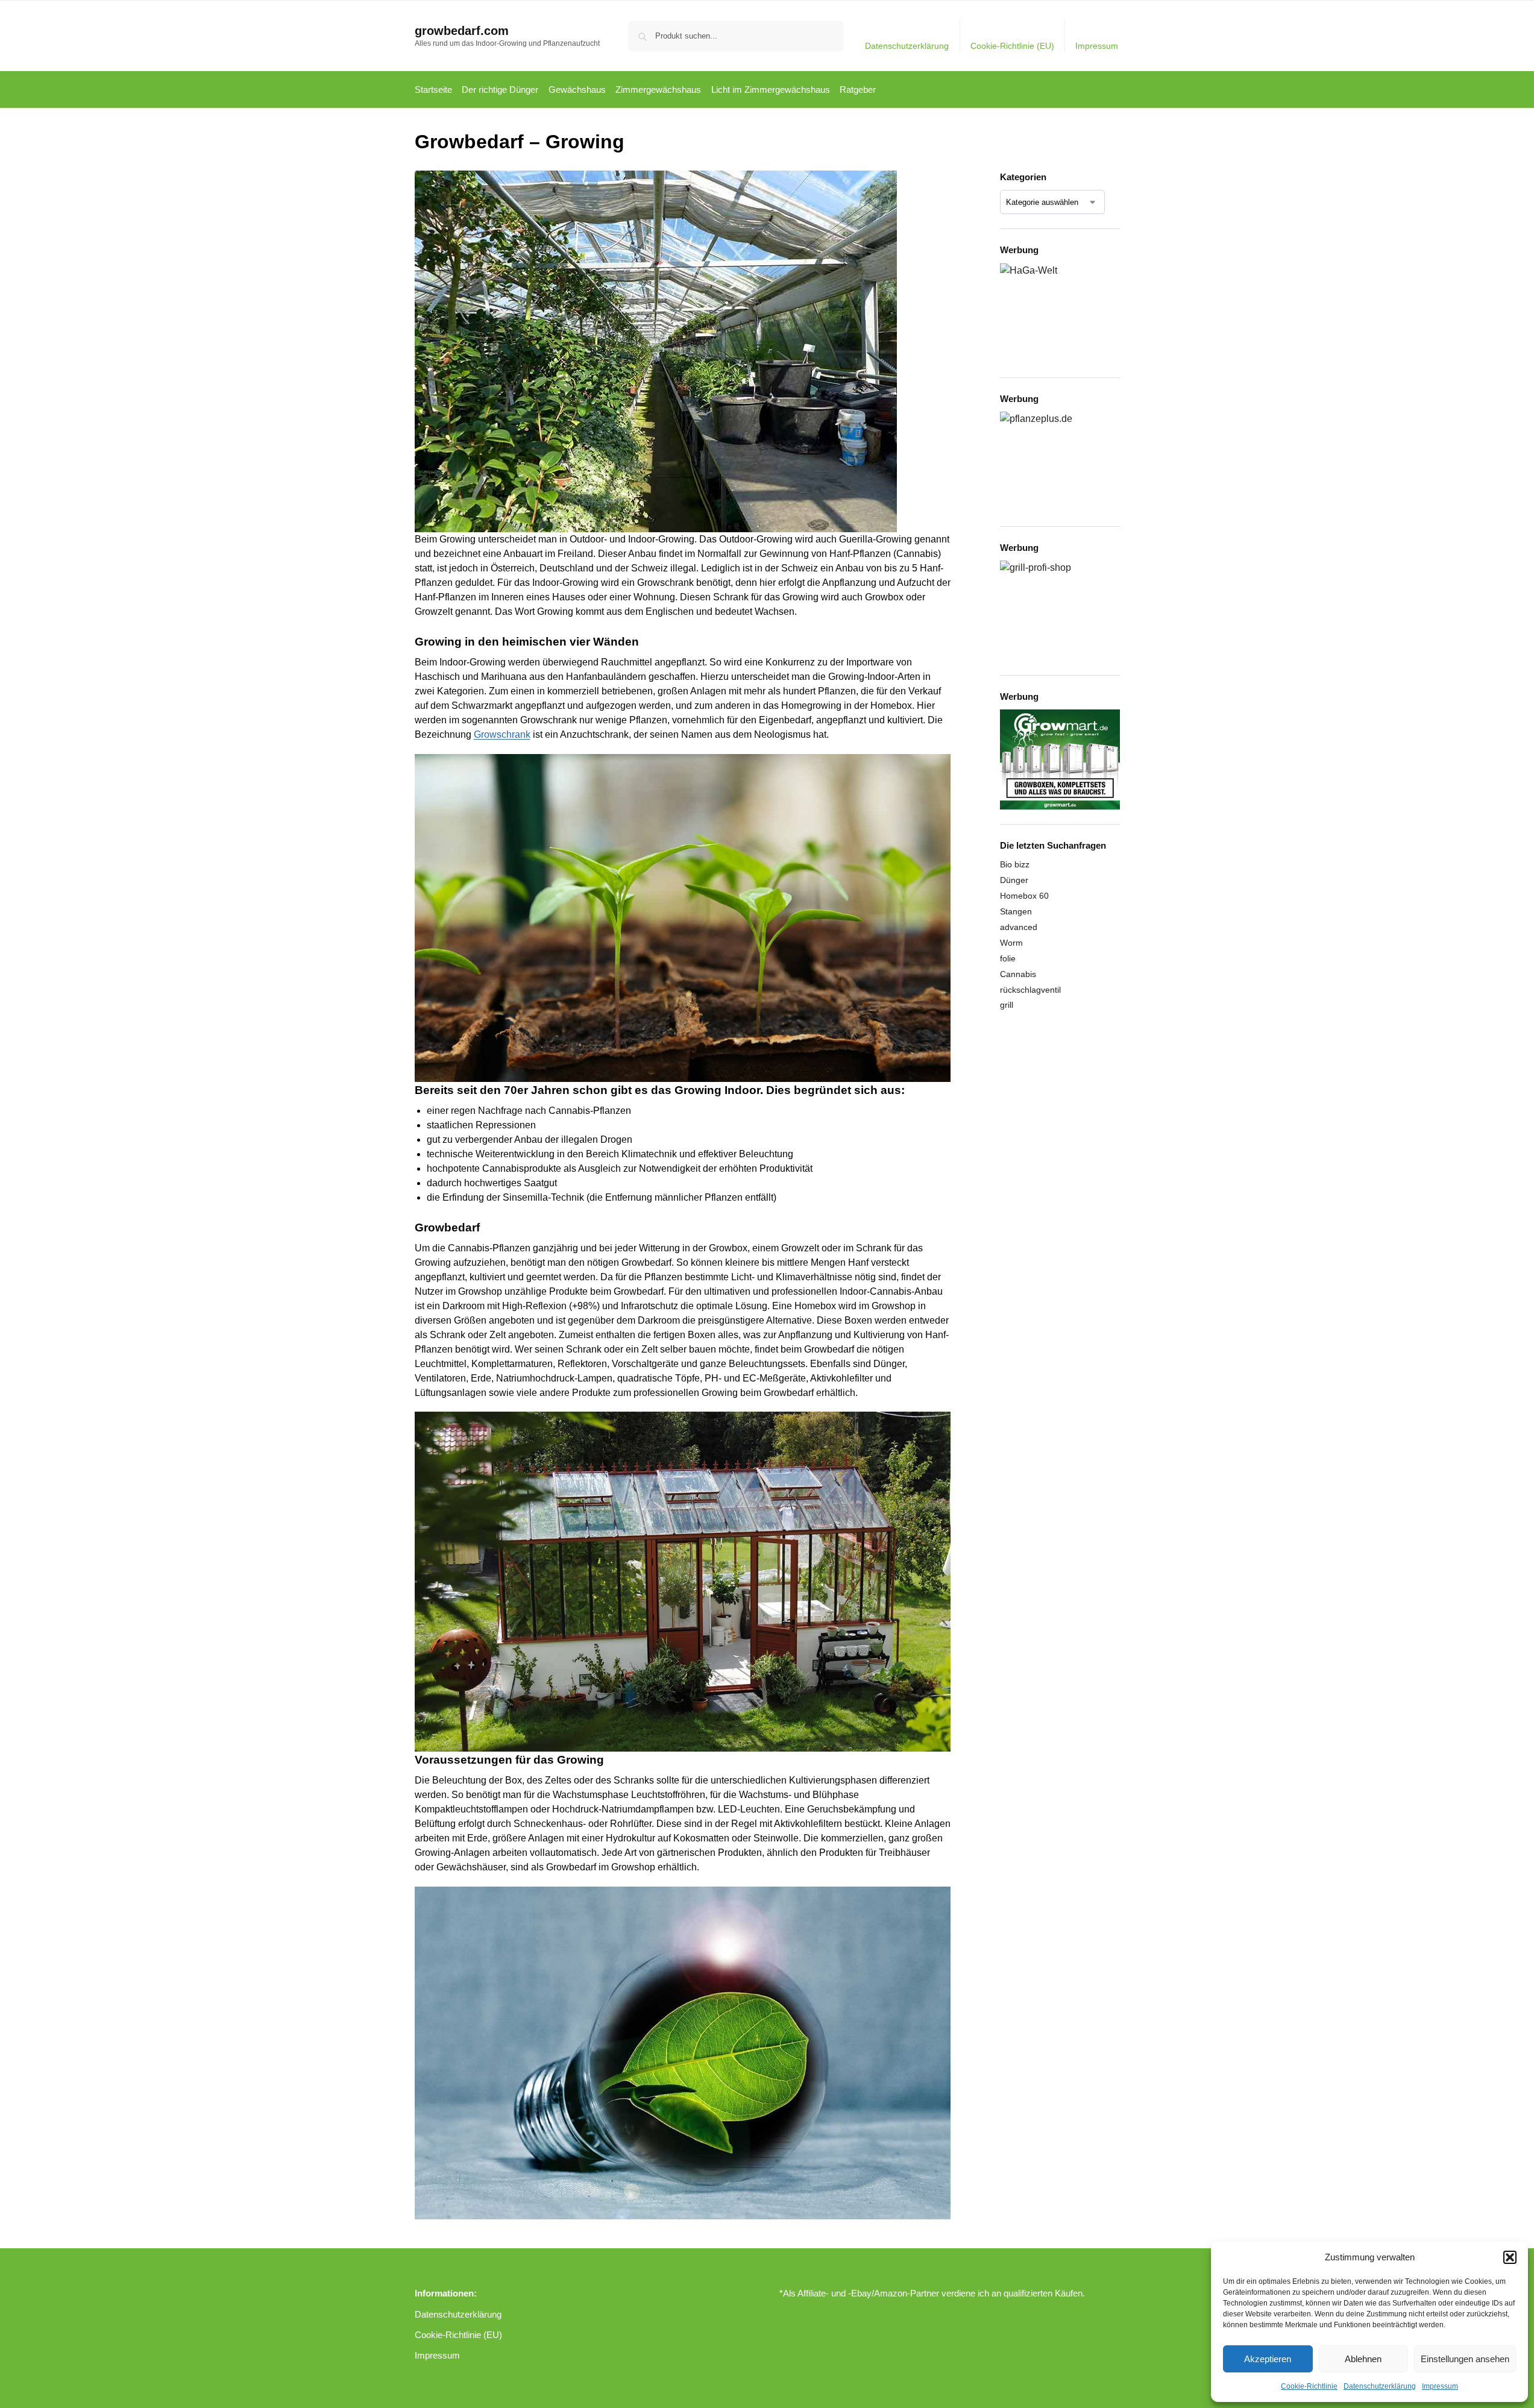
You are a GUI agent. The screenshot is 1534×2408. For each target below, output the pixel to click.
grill (1007, 1005)
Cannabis (1018, 974)
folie (1008, 958)
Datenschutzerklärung (1380, 2386)
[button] (1510, 2257)
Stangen (1016, 911)
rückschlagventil (1030, 990)
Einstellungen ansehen (1465, 2359)
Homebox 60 (1024, 896)
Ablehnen (1363, 2359)
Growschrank (502, 734)
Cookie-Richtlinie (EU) (1012, 46)
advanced (1019, 927)
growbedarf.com (462, 31)
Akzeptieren (1268, 2359)
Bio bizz (1015, 864)
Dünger (1014, 880)
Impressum (1440, 2386)
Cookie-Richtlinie (1309, 2386)
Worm (1011, 943)
